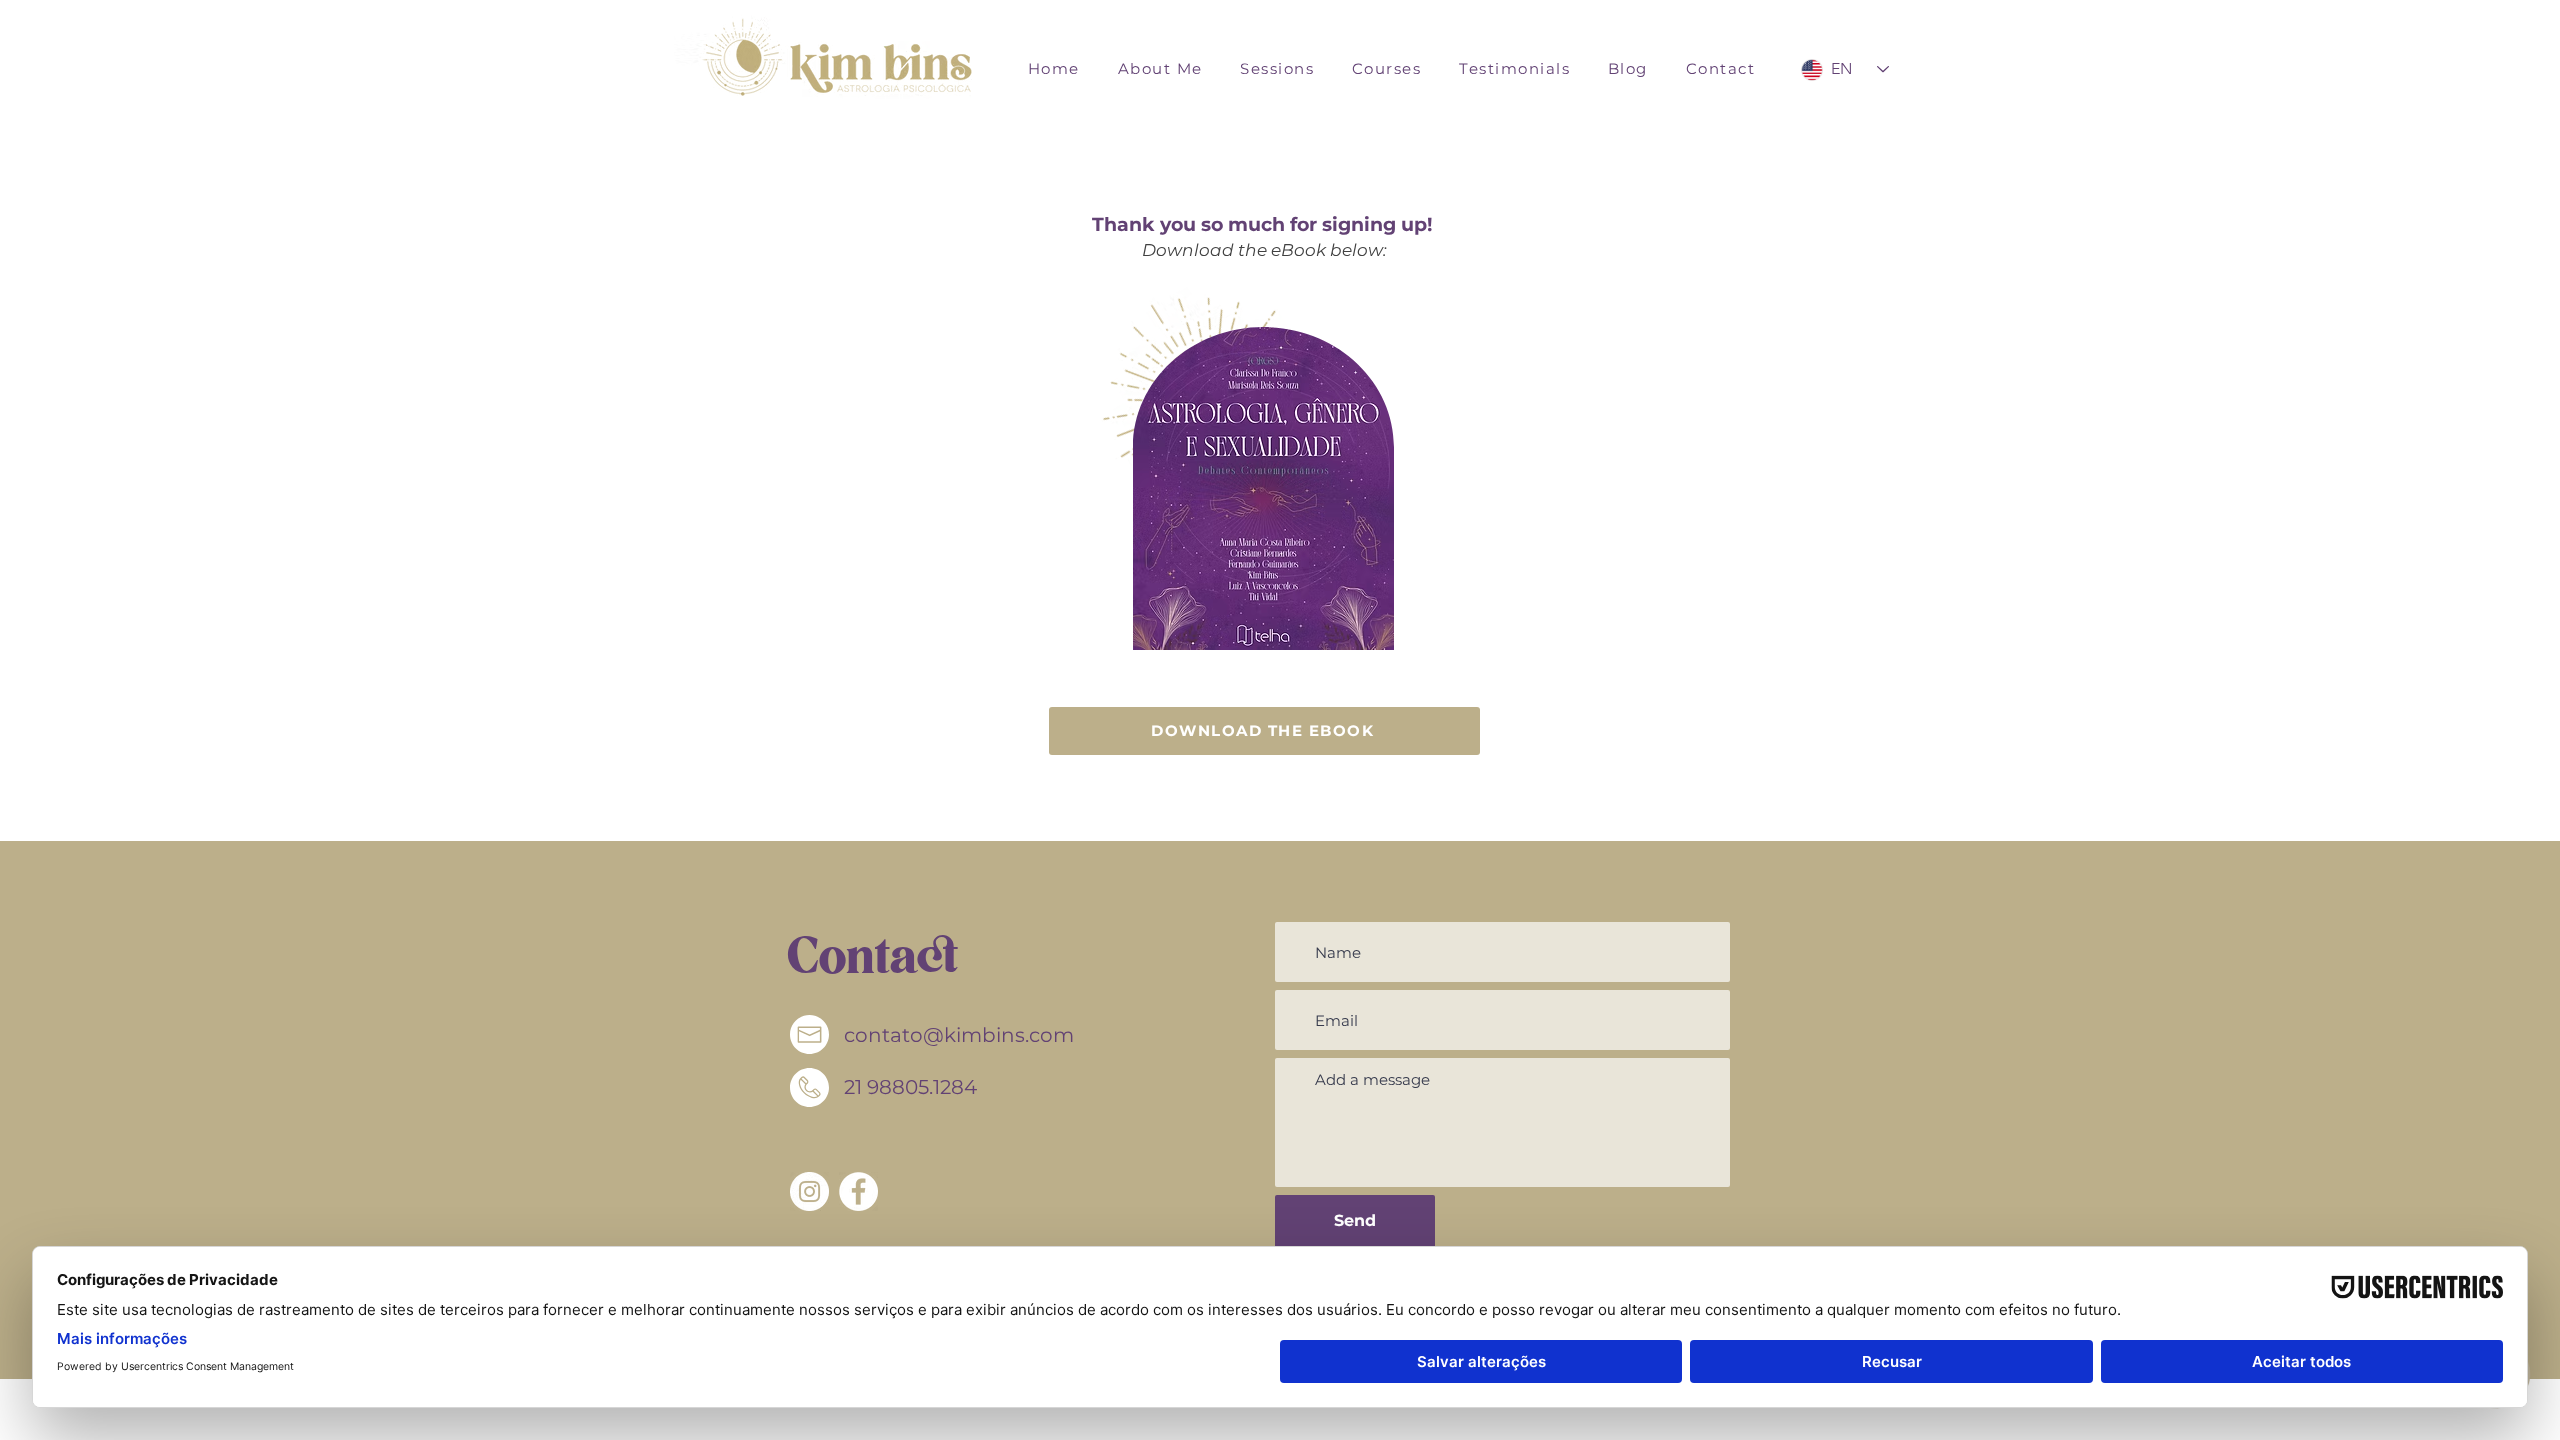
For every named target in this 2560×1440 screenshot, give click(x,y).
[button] (1277, 69)
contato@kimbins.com (959, 1035)
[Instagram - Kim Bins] (809, 1191)
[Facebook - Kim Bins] (858, 1191)
